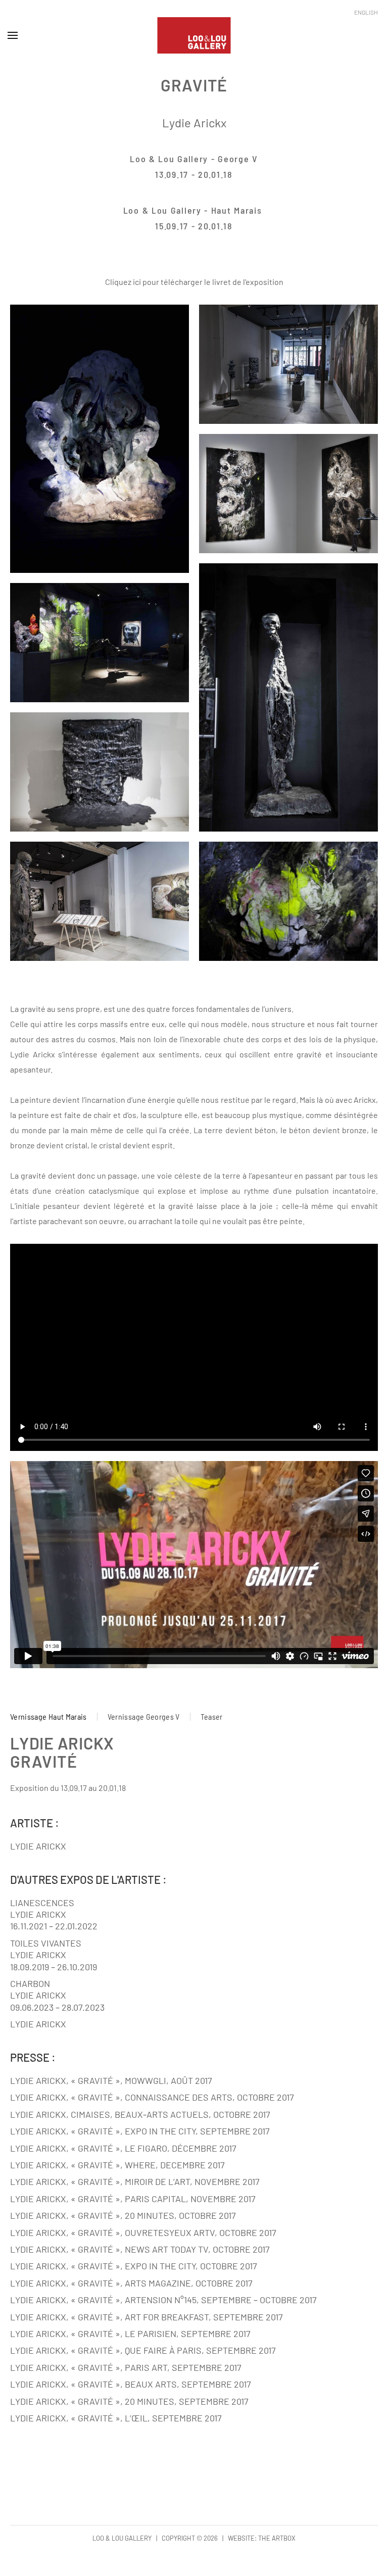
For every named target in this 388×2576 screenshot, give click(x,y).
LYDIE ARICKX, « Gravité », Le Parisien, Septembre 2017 (130, 2334)
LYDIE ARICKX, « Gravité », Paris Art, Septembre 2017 (126, 2367)
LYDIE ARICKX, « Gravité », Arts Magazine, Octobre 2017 (131, 2283)
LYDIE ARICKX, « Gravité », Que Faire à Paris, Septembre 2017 (143, 2350)
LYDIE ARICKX (38, 1846)
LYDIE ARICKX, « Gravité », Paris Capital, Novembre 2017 (133, 2199)
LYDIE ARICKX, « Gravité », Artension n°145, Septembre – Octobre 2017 (163, 2300)
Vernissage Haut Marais (48, 1716)
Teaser (212, 1716)
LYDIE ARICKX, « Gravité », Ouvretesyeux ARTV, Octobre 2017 (143, 2232)
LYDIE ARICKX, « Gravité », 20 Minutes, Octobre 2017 (123, 2215)
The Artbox (277, 2538)
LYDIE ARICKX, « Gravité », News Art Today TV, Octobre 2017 (140, 2249)
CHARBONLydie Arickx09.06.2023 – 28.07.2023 (57, 1995)
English (366, 12)
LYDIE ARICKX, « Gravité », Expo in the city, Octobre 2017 (134, 2266)
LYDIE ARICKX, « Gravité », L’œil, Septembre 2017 (116, 2418)
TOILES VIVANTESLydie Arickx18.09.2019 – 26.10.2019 (54, 1955)
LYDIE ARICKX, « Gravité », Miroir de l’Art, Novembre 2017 (135, 2181)
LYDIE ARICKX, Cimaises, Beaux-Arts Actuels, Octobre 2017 (140, 2114)
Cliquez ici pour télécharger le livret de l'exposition (194, 282)
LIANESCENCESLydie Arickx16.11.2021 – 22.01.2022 (54, 1914)
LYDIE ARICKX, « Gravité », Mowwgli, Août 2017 (111, 2080)
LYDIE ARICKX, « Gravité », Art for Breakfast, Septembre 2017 (147, 2317)
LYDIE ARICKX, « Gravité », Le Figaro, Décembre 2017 (123, 2148)
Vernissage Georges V (144, 1716)
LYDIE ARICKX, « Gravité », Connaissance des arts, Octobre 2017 (152, 2097)
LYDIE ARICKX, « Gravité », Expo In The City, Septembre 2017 (140, 2131)
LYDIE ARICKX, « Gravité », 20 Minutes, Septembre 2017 (129, 2401)
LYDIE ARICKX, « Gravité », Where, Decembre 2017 (117, 2165)
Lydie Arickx (194, 123)
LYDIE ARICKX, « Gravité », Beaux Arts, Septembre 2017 (131, 2384)
